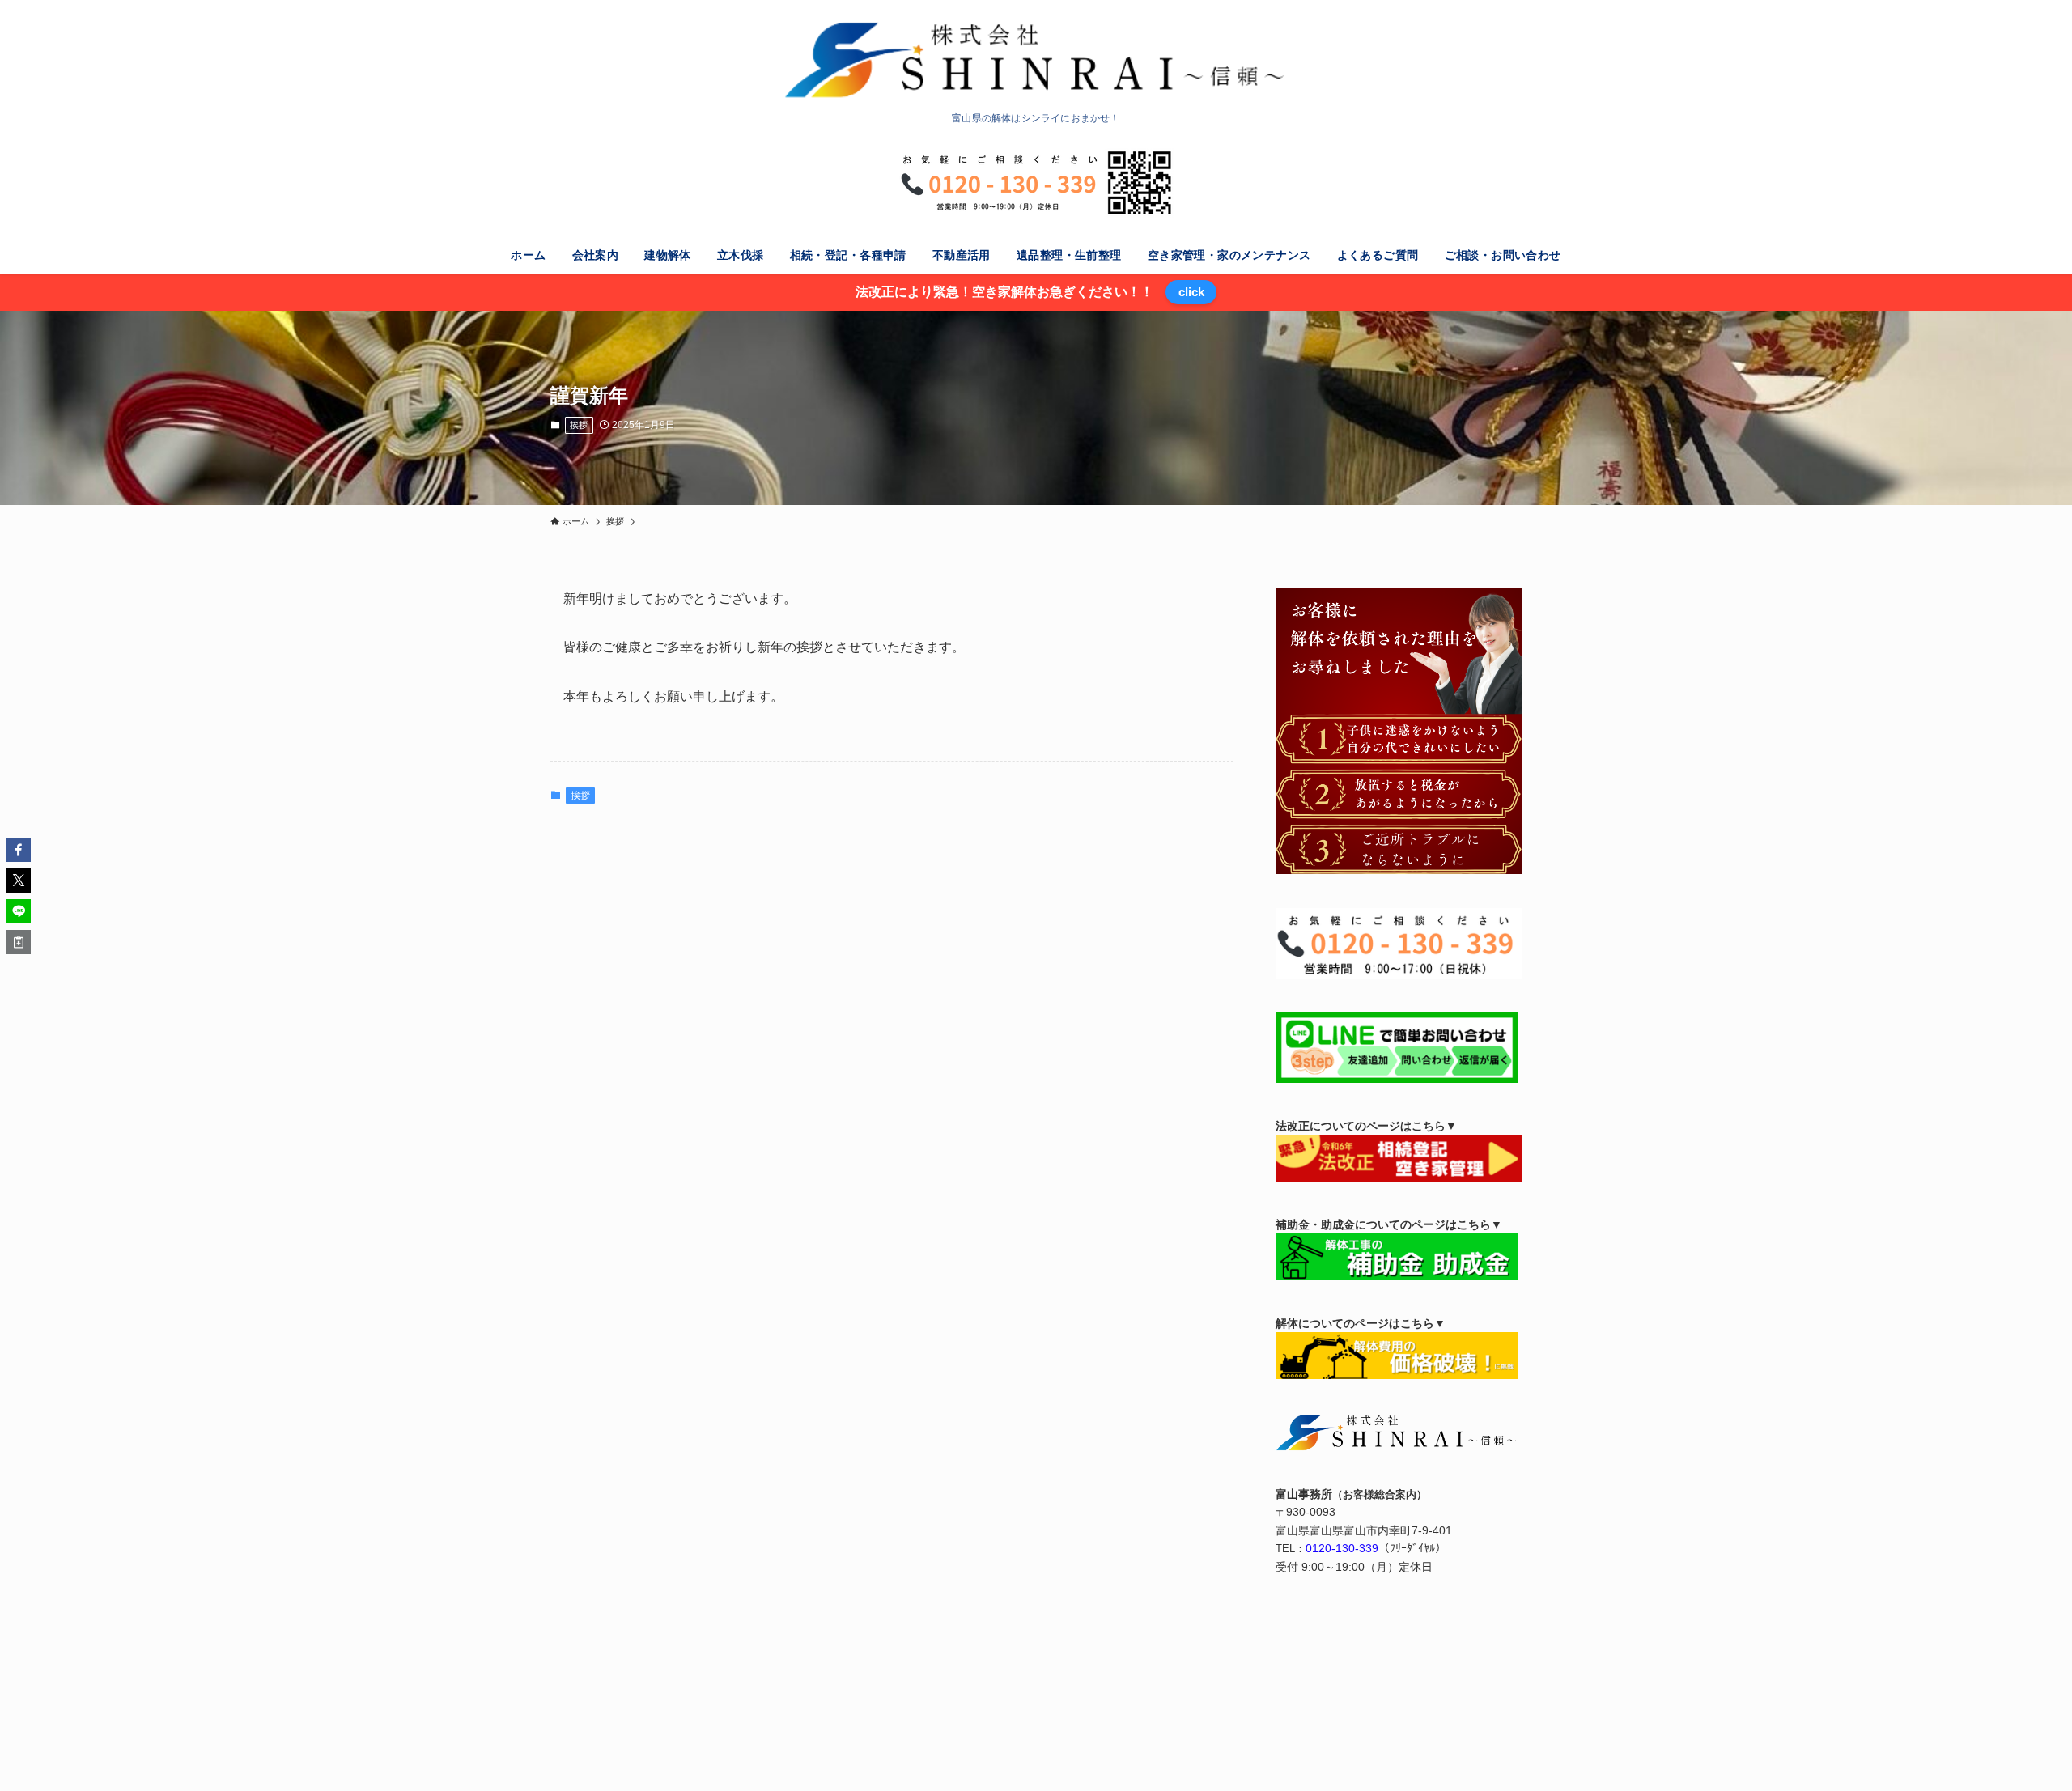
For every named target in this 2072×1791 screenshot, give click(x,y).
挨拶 (579, 425)
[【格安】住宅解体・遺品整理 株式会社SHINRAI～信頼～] (1036, 60)
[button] (19, 850)
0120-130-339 (1342, 1548)
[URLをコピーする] (19, 942)
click (1191, 292)
